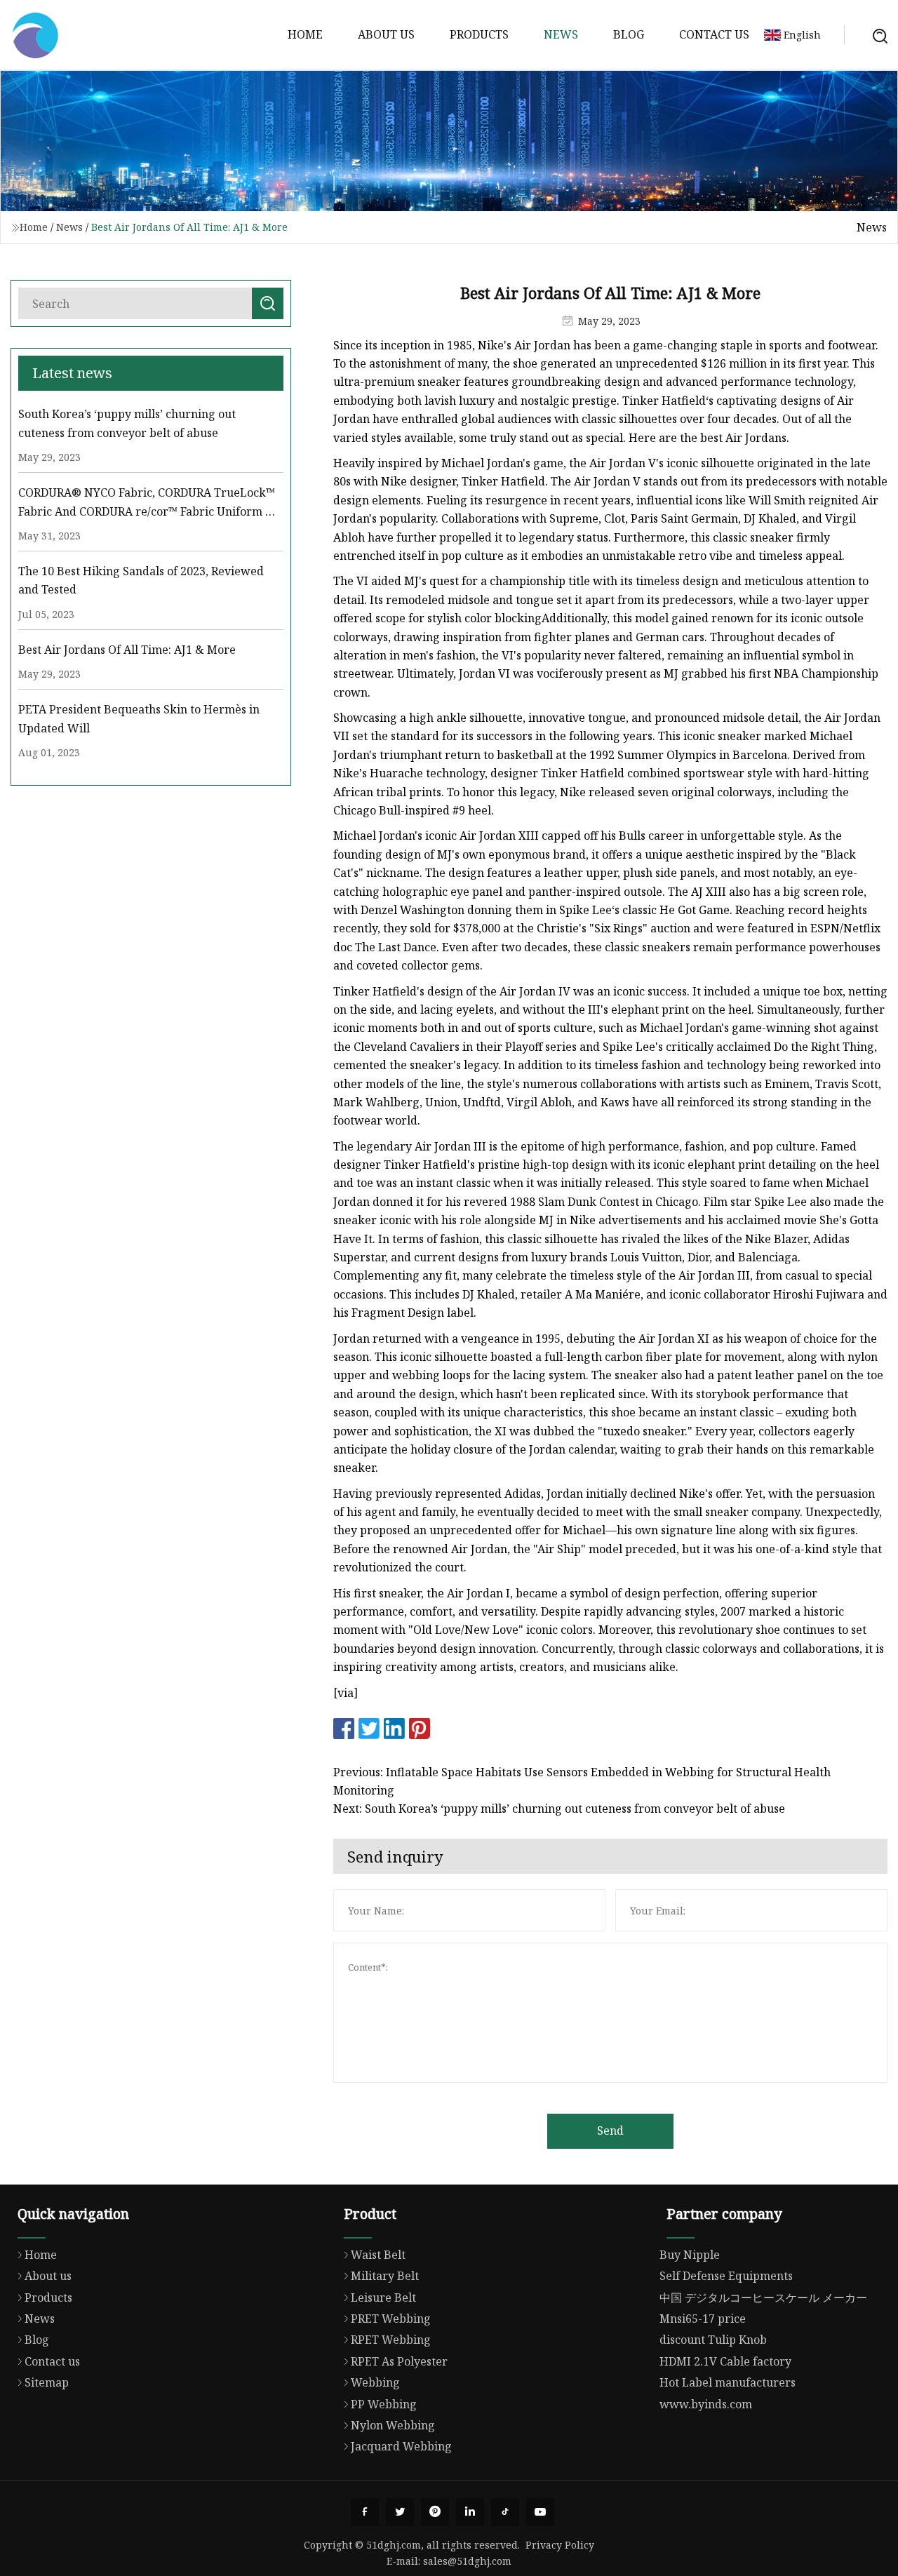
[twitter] (400, 2512)
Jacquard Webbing (401, 2446)
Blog (629, 34)
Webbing (375, 2382)
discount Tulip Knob (713, 2340)
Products (479, 34)
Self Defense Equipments (726, 2276)
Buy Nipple (690, 2255)
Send (610, 2131)
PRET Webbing (391, 2319)
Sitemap (47, 2382)
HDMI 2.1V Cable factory (725, 2361)
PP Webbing (384, 2404)
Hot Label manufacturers (728, 2382)
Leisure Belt (383, 2297)
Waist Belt (378, 2255)
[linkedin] (470, 2512)
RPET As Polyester (399, 2361)
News (561, 34)
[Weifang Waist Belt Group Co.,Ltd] (35, 35)
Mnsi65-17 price (703, 2319)
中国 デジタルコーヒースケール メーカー (763, 2297)
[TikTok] (505, 2512)
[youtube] (540, 2512)
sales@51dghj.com (467, 2561)
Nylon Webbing (393, 2425)
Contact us (714, 34)
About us (386, 34)
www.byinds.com (706, 2404)
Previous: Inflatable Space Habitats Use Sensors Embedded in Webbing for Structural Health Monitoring (582, 1781)
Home (305, 34)
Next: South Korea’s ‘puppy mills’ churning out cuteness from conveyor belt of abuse (559, 1809)
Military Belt (385, 2276)
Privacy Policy (560, 2545)
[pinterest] (435, 2512)
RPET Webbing (391, 2340)
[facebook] (365, 2512)
